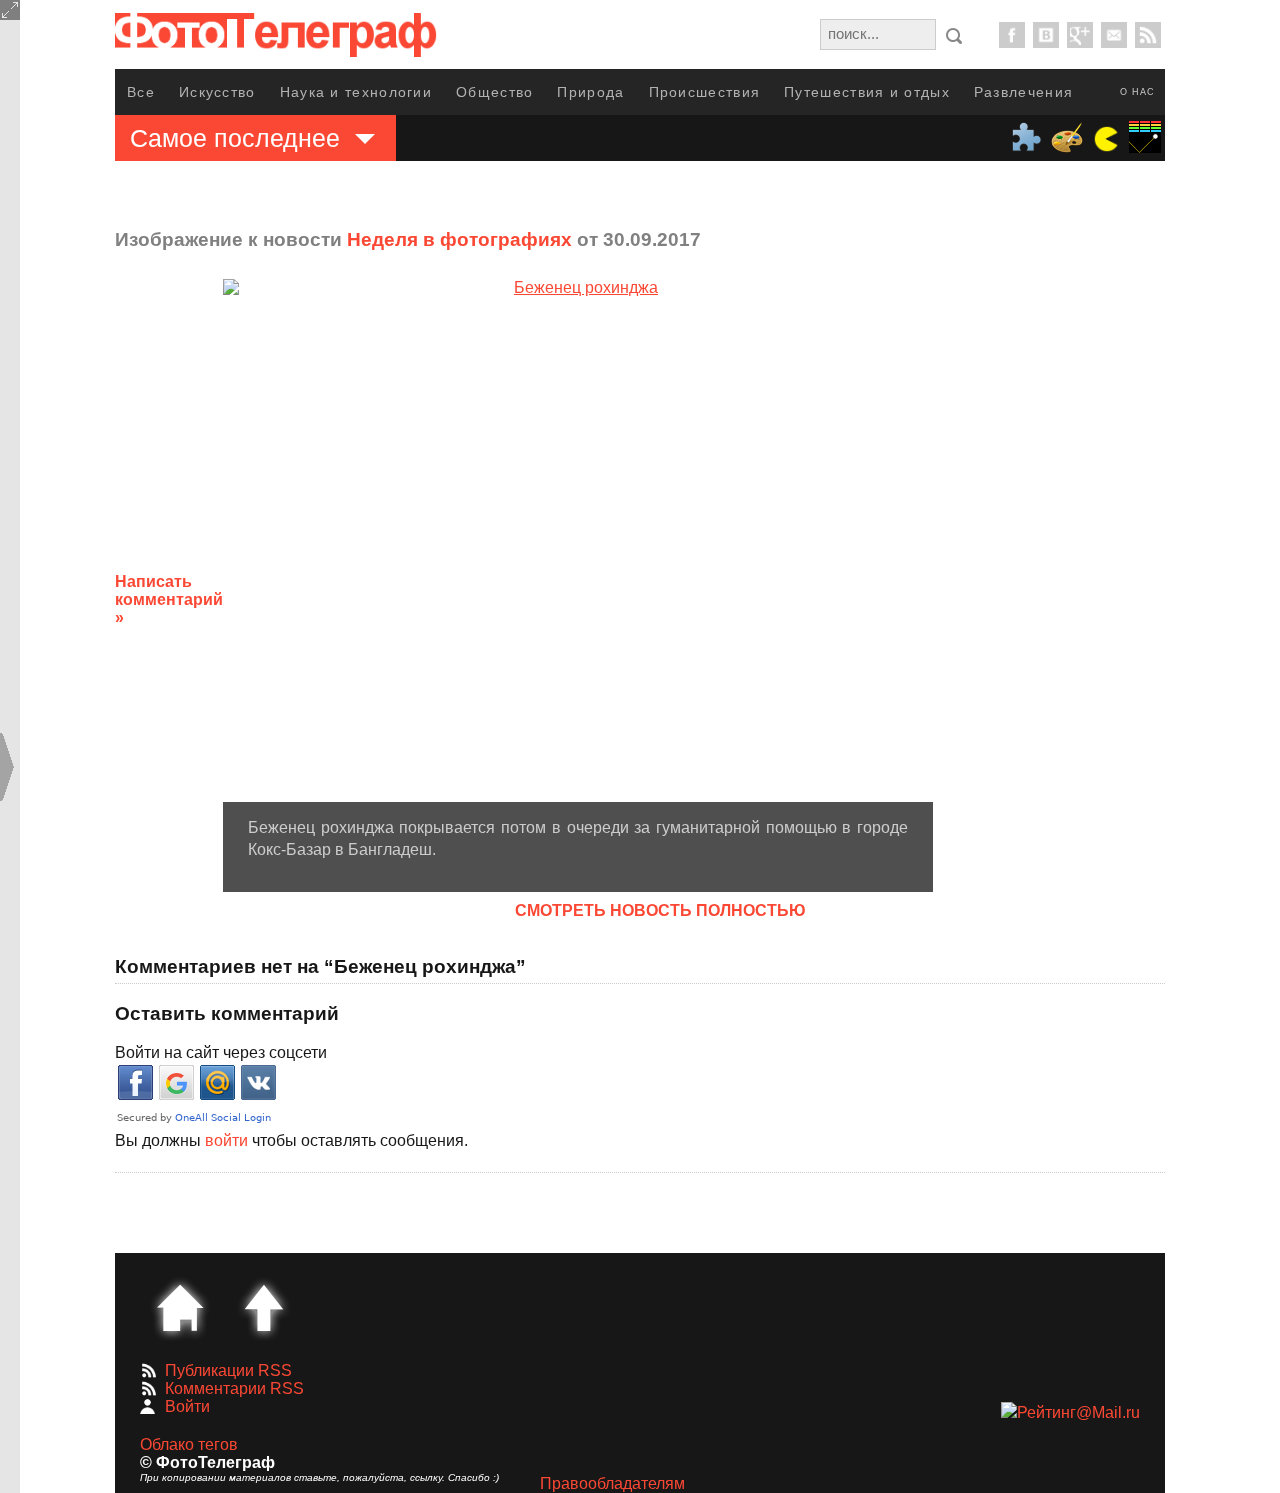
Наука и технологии (356, 92)
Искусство (217, 92)
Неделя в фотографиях (459, 239)
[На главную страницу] (180, 1308)
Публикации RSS (228, 1370)
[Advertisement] (1093, 584)
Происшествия (705, 92)
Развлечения (1023, 92)
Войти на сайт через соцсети (221, 1052)
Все (141, 92)
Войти (187, 1406)
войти (226, 1140)
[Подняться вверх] (264, 1308)
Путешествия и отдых (867, 92)
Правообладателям (612, 1483)
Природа (590, 92)
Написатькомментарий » (169, 599)
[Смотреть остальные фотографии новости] (578, 540)
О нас (1137, 92)
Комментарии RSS (234, 1388)
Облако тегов (189, 1444)
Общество (494, 92)
